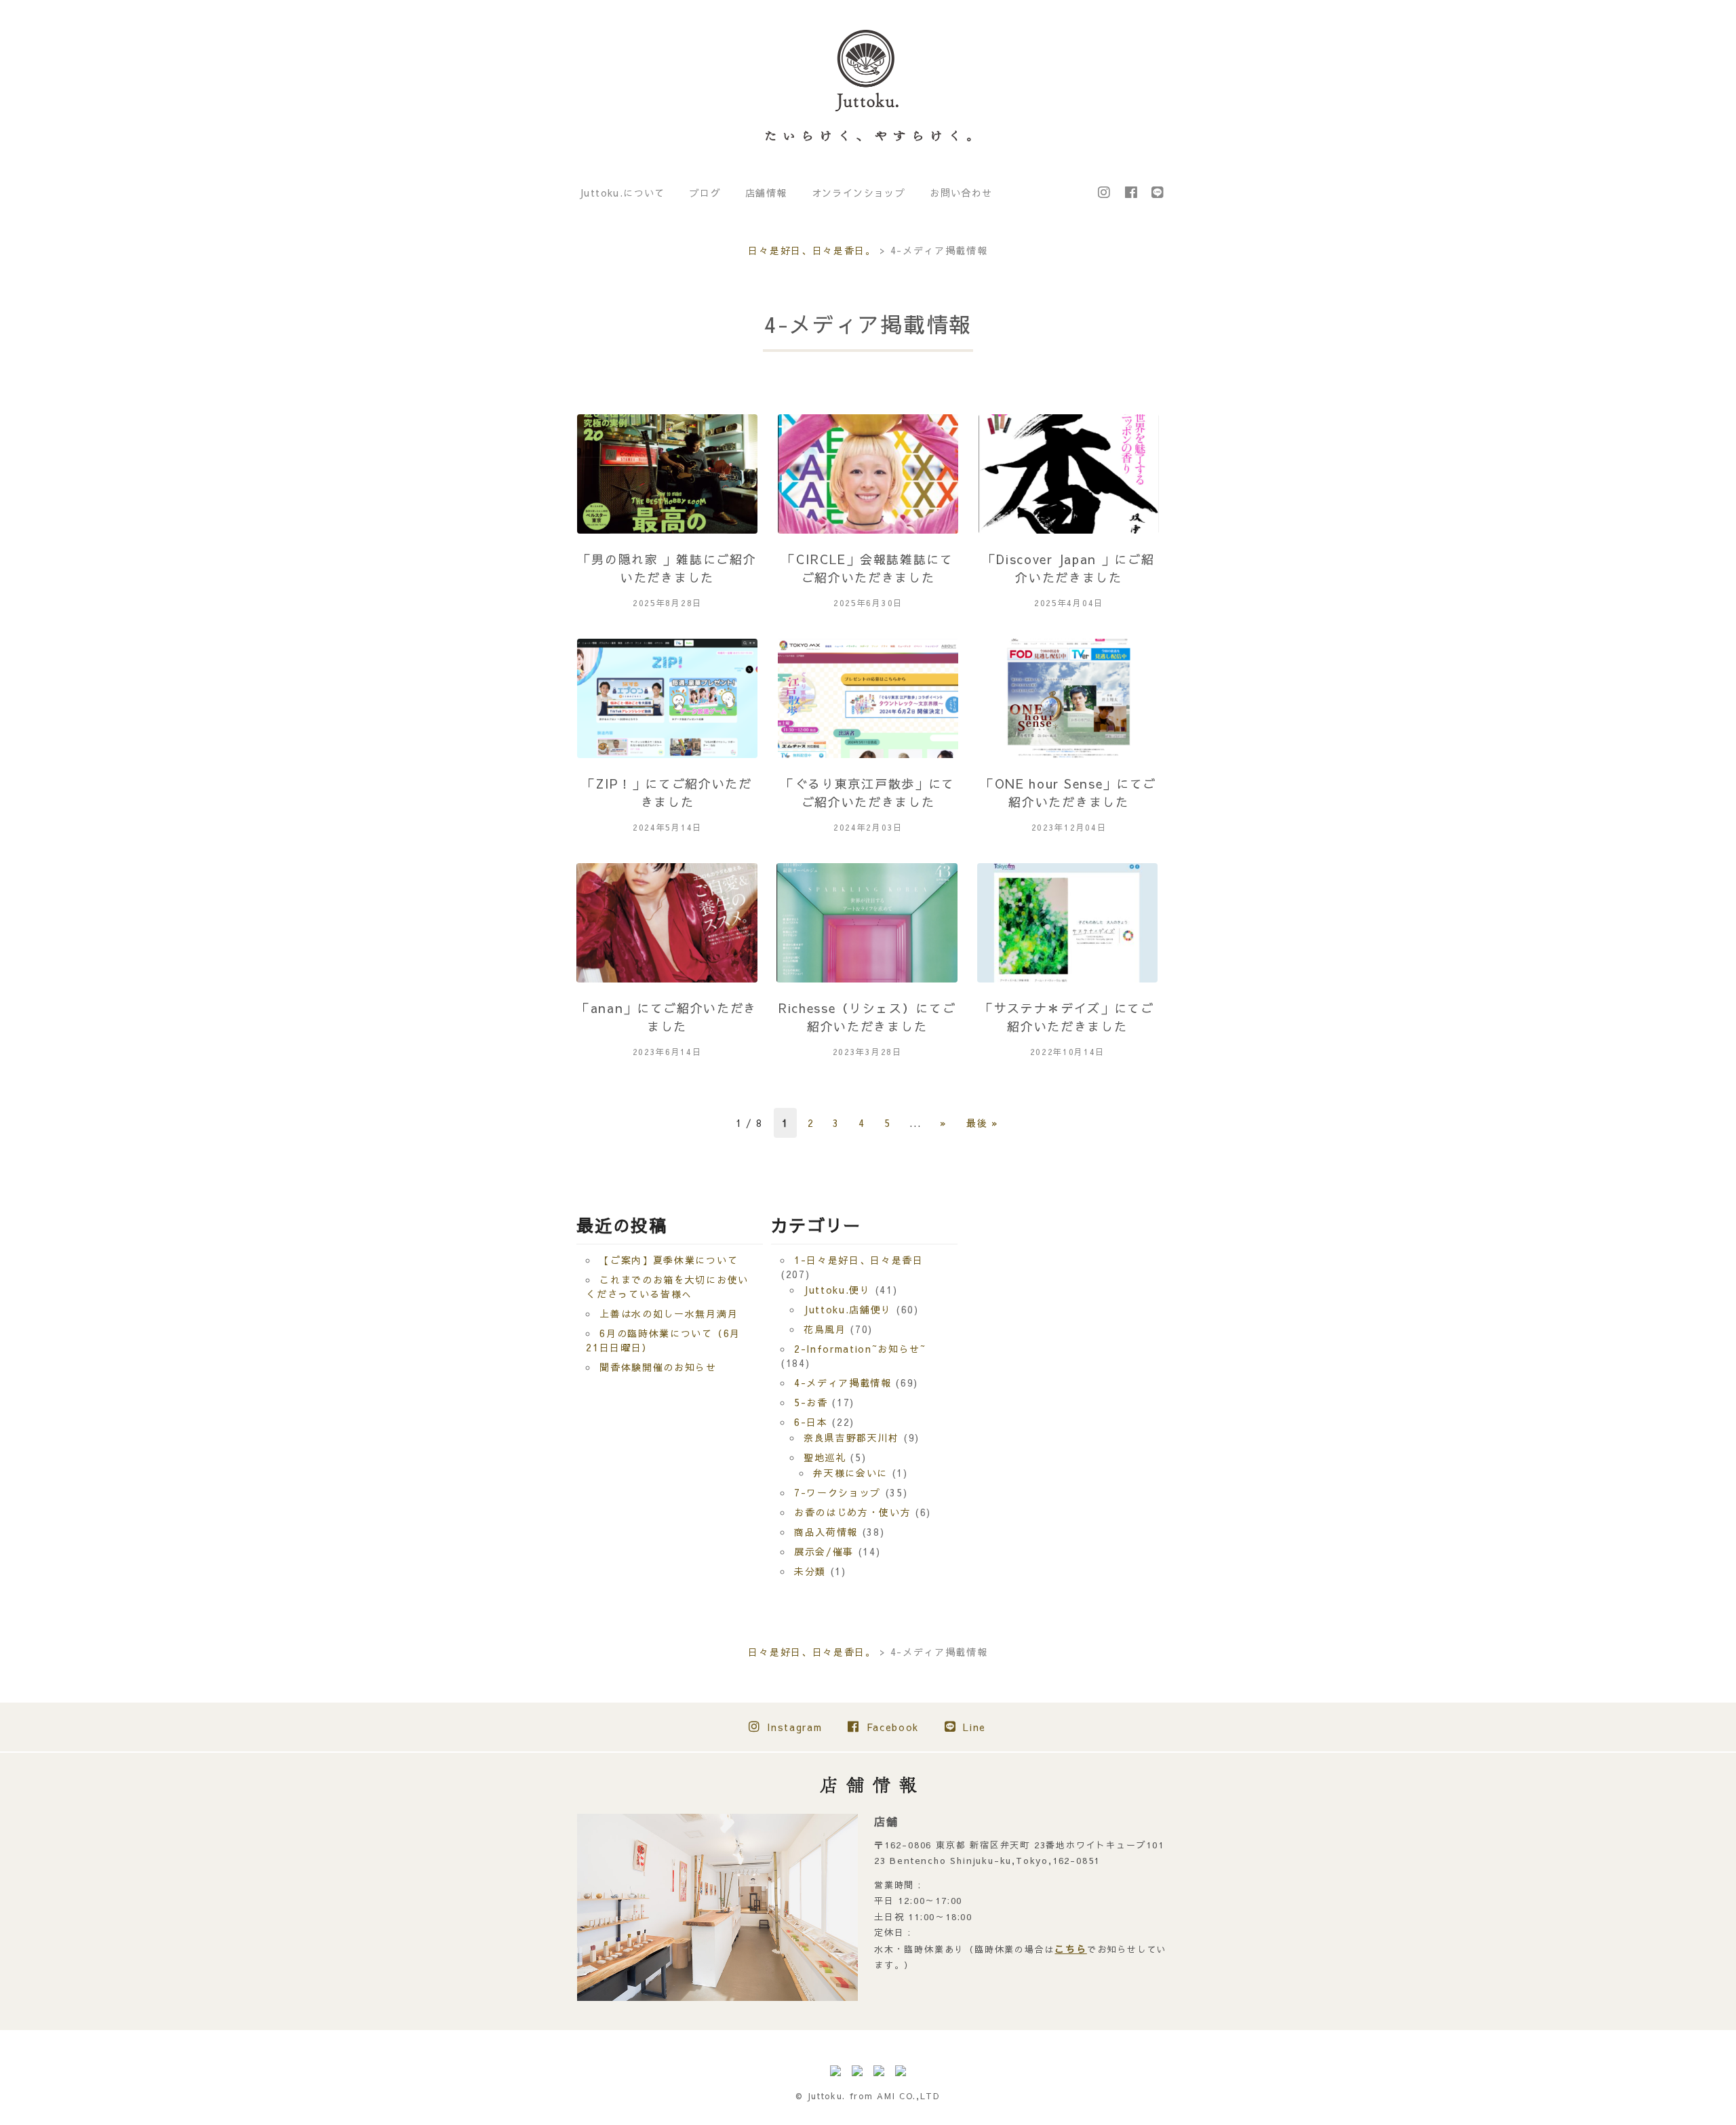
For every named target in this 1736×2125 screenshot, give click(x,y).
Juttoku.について (622, 193)
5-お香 (811, 1402)
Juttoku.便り (837, 1290)
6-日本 (811, 1422)
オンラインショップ (859, 193)
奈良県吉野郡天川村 (851, 1437)
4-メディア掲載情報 (843, 1383)
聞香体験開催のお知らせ (658, 1367)
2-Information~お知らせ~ (860, 1349)
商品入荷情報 (826, 1532)
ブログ (705, 193)
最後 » (983, 1123)
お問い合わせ (961, 193)
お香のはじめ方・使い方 (852, 1512)
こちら (1070, 1949)
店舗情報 (766, 193)
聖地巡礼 (825, 1457)
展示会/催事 (824, 1551)
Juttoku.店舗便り (848, 1309)
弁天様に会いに (850, 1473)
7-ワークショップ (837, 1492)
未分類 (810, 1571)
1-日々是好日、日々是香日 (859, 1260)
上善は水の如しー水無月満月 (669, 1313)
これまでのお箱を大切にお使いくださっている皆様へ (667, 1287)
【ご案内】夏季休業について (669, 1260)
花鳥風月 (825, 1329)
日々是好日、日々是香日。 (812, 250)
